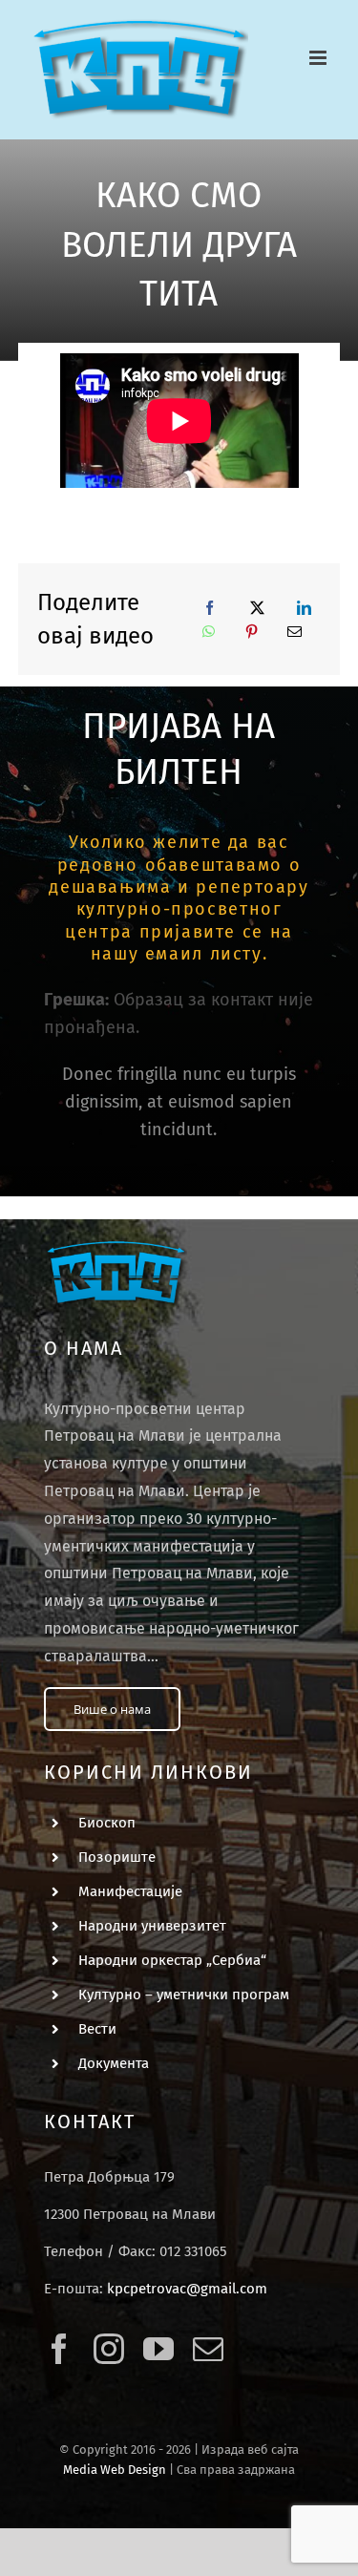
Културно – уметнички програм (184, 1995)
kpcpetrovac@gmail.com (187, 2289)
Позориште (117, 1857)
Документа (114, 2063)
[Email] (295, 632)
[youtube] (158, 2349)
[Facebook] (210, 608)
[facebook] (59, 2349)
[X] (257, 608)
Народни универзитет (152, 1926)
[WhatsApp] (209, 632)
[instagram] (109, 2349)
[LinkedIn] (304, 608)
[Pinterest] (252, 632)
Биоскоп (107, 1823)
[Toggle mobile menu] (319, 58)
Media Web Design (115, 2470)
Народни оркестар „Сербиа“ (172, 1960)
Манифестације (130, 1891)
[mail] (208, 2349)
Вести (97, 2029)
